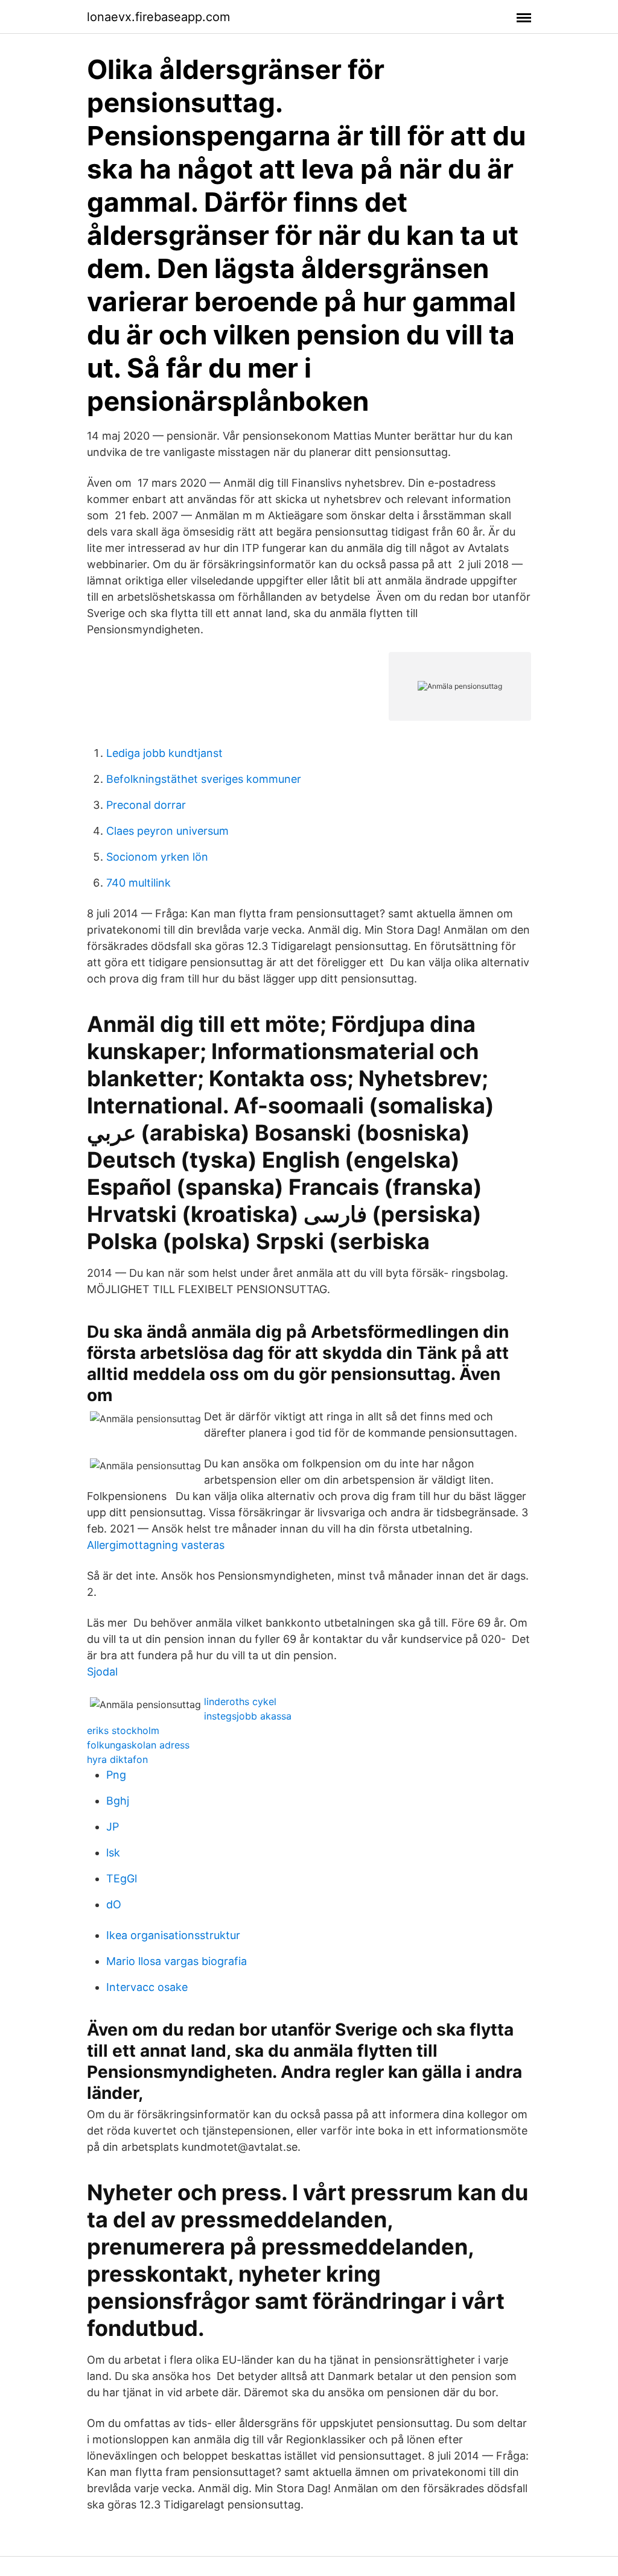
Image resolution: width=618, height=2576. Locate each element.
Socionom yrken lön (157, 857)
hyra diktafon (117, 1759)
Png (116, 1775)
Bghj (118, 1801)
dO (114, 1904)
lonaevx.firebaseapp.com (158, 17)
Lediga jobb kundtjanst (164, 753)
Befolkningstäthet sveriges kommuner (204, 779)
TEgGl (122, 1878)
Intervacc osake (147, 1987)
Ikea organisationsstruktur (173, 1935)
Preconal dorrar (146, 805)
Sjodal (102, 1672)
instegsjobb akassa (248, 1716)
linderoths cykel (240, 1701)
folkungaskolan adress (138, 1745)
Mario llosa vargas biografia (177, 1961)
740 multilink (139, 883)
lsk (113, 1853)
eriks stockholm (123, 1730)
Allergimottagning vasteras (156, 1545)
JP (113, 1827)
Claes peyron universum (167, 831)
